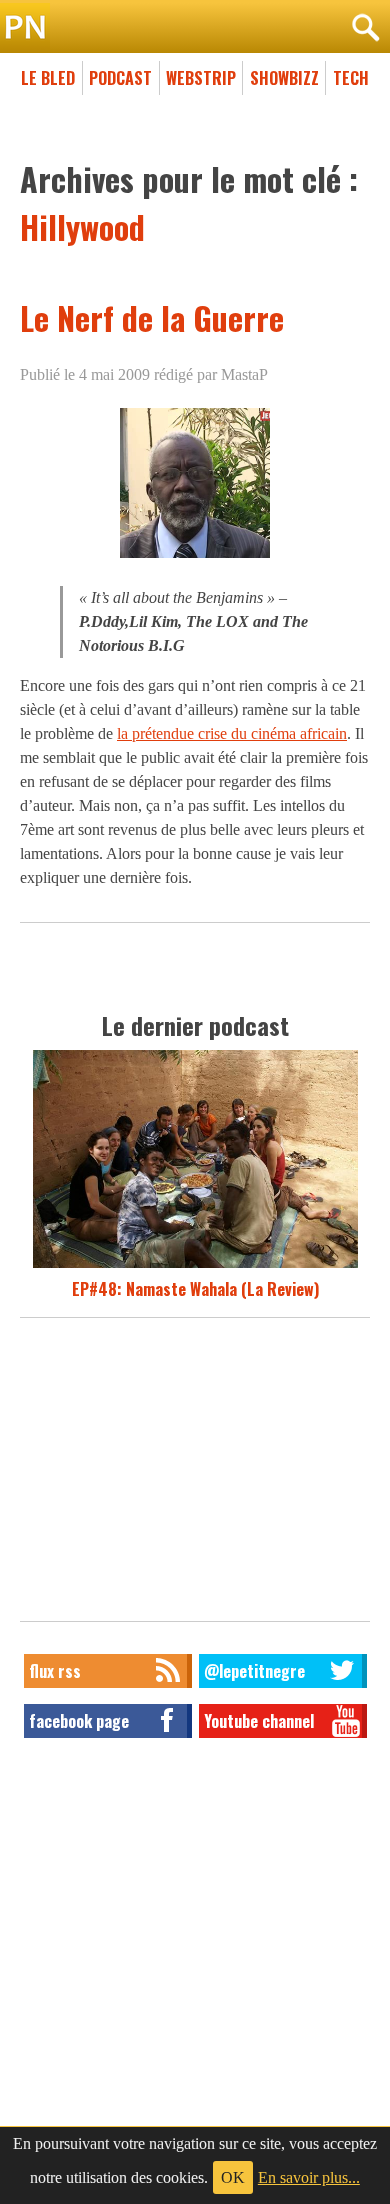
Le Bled (48, 78)
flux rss (55, 1671)
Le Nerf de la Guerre (152, 317)
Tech (351, 78)
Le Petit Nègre (195, 28)
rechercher (365, 28)
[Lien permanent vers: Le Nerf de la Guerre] (195, 557)
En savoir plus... (309, 2177)
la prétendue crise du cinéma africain (232, 733)
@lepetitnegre (254, 1671)
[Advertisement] (195, 1475)
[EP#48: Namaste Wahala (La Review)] (195, 1265)
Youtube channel (259, 1721)
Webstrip (201, 78)
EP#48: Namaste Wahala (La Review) (195, 1289)
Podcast (120, 78)
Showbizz (284, 78)
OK (233, 2177)
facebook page (79, 1721)
